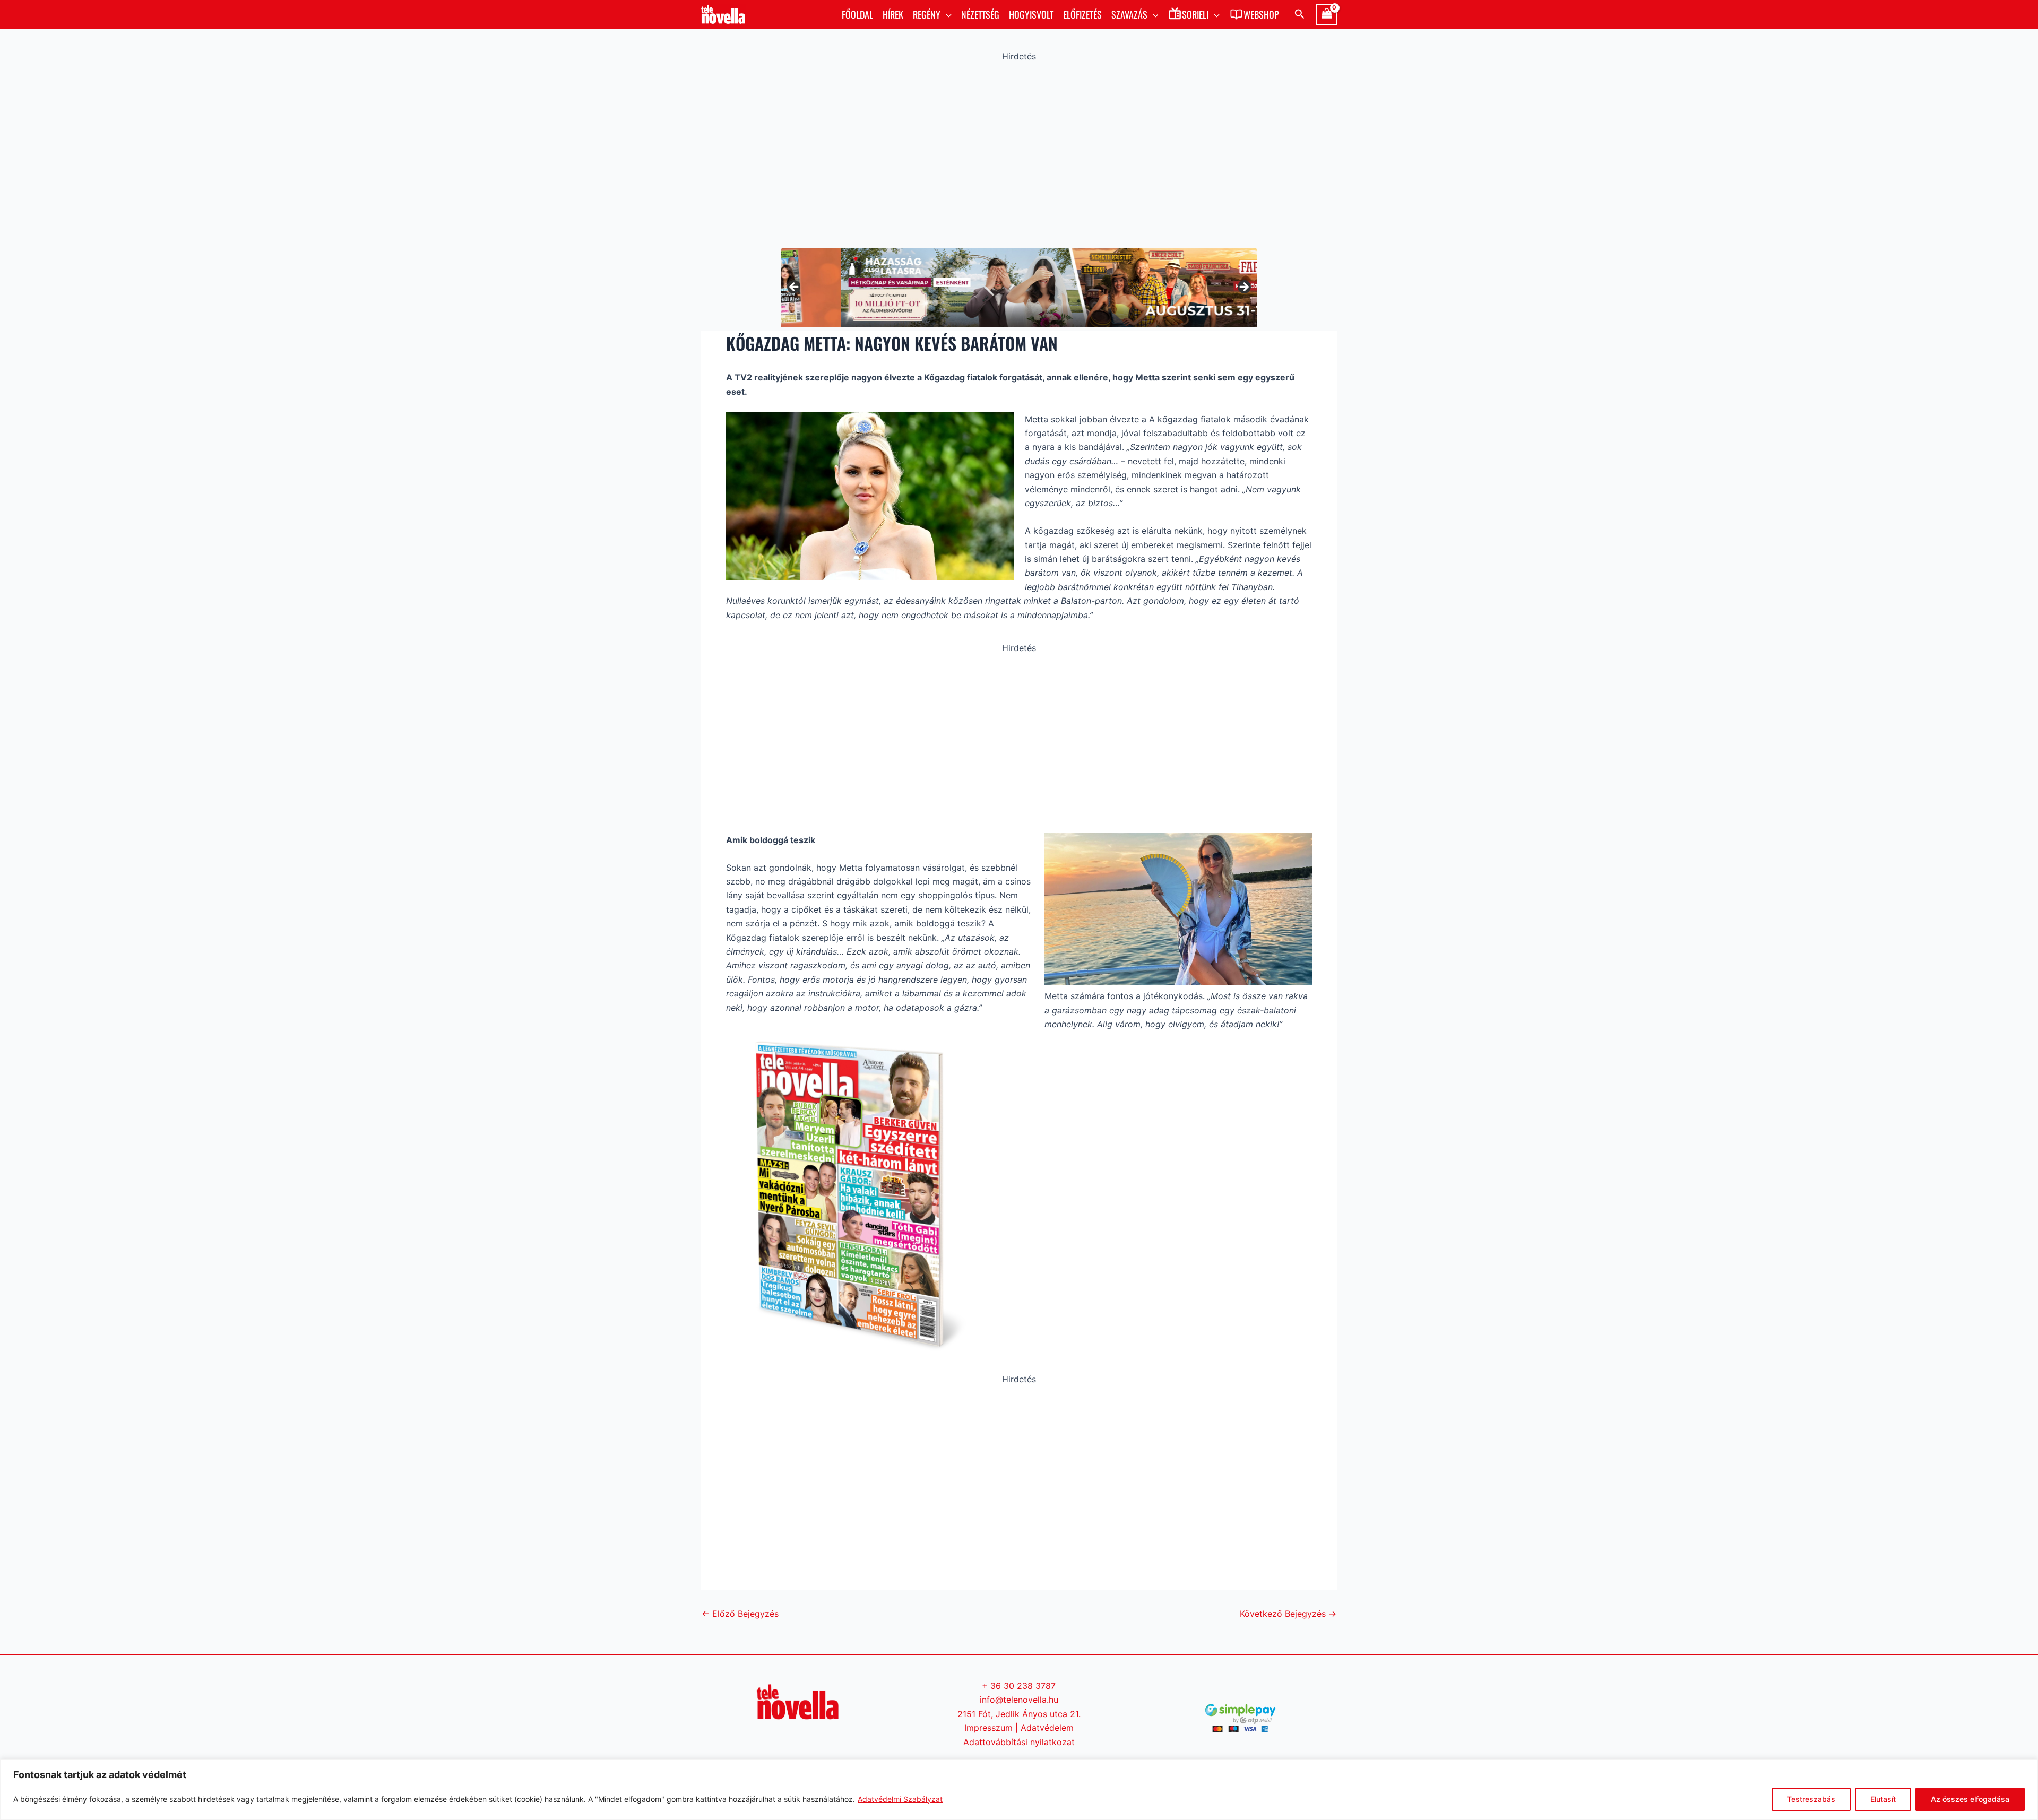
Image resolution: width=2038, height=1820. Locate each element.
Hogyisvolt (1031, 14)
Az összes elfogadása (1970, 1799)
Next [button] (1243, 288)
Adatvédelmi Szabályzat (900, 1799)
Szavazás (1129, 14)
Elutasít (1883, 1799)
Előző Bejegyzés (740, 1614)
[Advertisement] (1019, 152)
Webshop (1261, 14)
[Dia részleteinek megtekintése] (1019, 287)
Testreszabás (1811, 1799)
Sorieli (1195, 14)
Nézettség (980, 14)
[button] (946, 14)
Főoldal (857, 14)
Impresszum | (992, 1728)
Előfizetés (1082, 14)
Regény (927, 14)
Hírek (893, 14)
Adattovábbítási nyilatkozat (1019, 1742)
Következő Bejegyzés (1288, 1614)
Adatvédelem (1047, 1728)
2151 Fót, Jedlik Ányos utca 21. (1019, 1714)
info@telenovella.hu (1019, 1700)
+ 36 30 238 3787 (1019, 1686)
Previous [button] (795, 288)
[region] (1019, 1789)
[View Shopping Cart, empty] (1327, 14)
